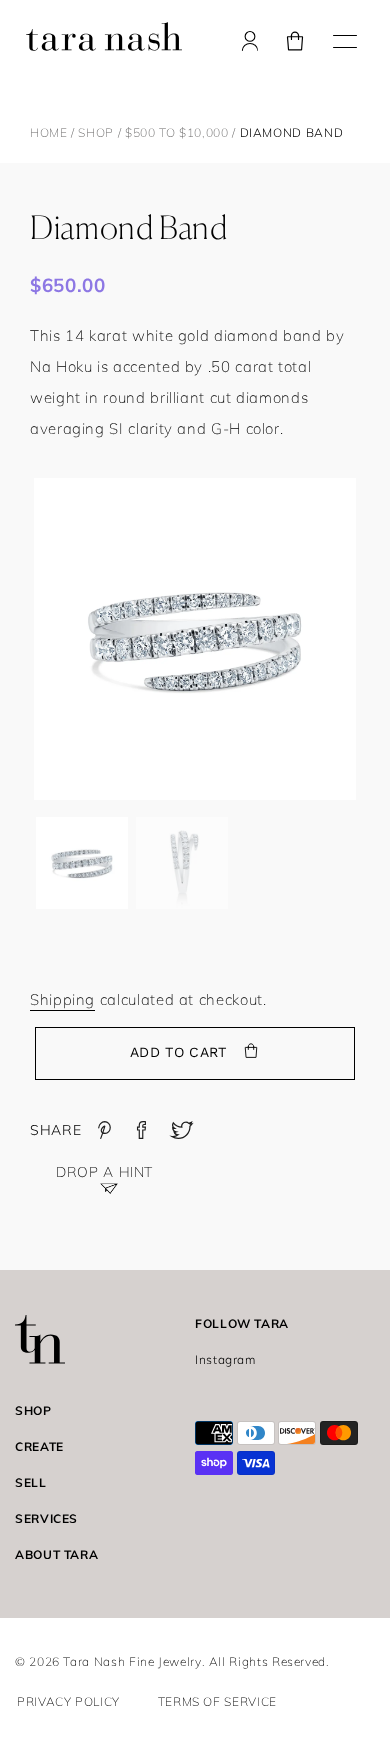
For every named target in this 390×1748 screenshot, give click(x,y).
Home (49, 132)
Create (39, 1446)
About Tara (56, 1554)
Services (46, 1518)
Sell (31, 1482)
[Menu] (345, 39)
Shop (96, 132)
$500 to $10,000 (178, 132)
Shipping (62, 999)
